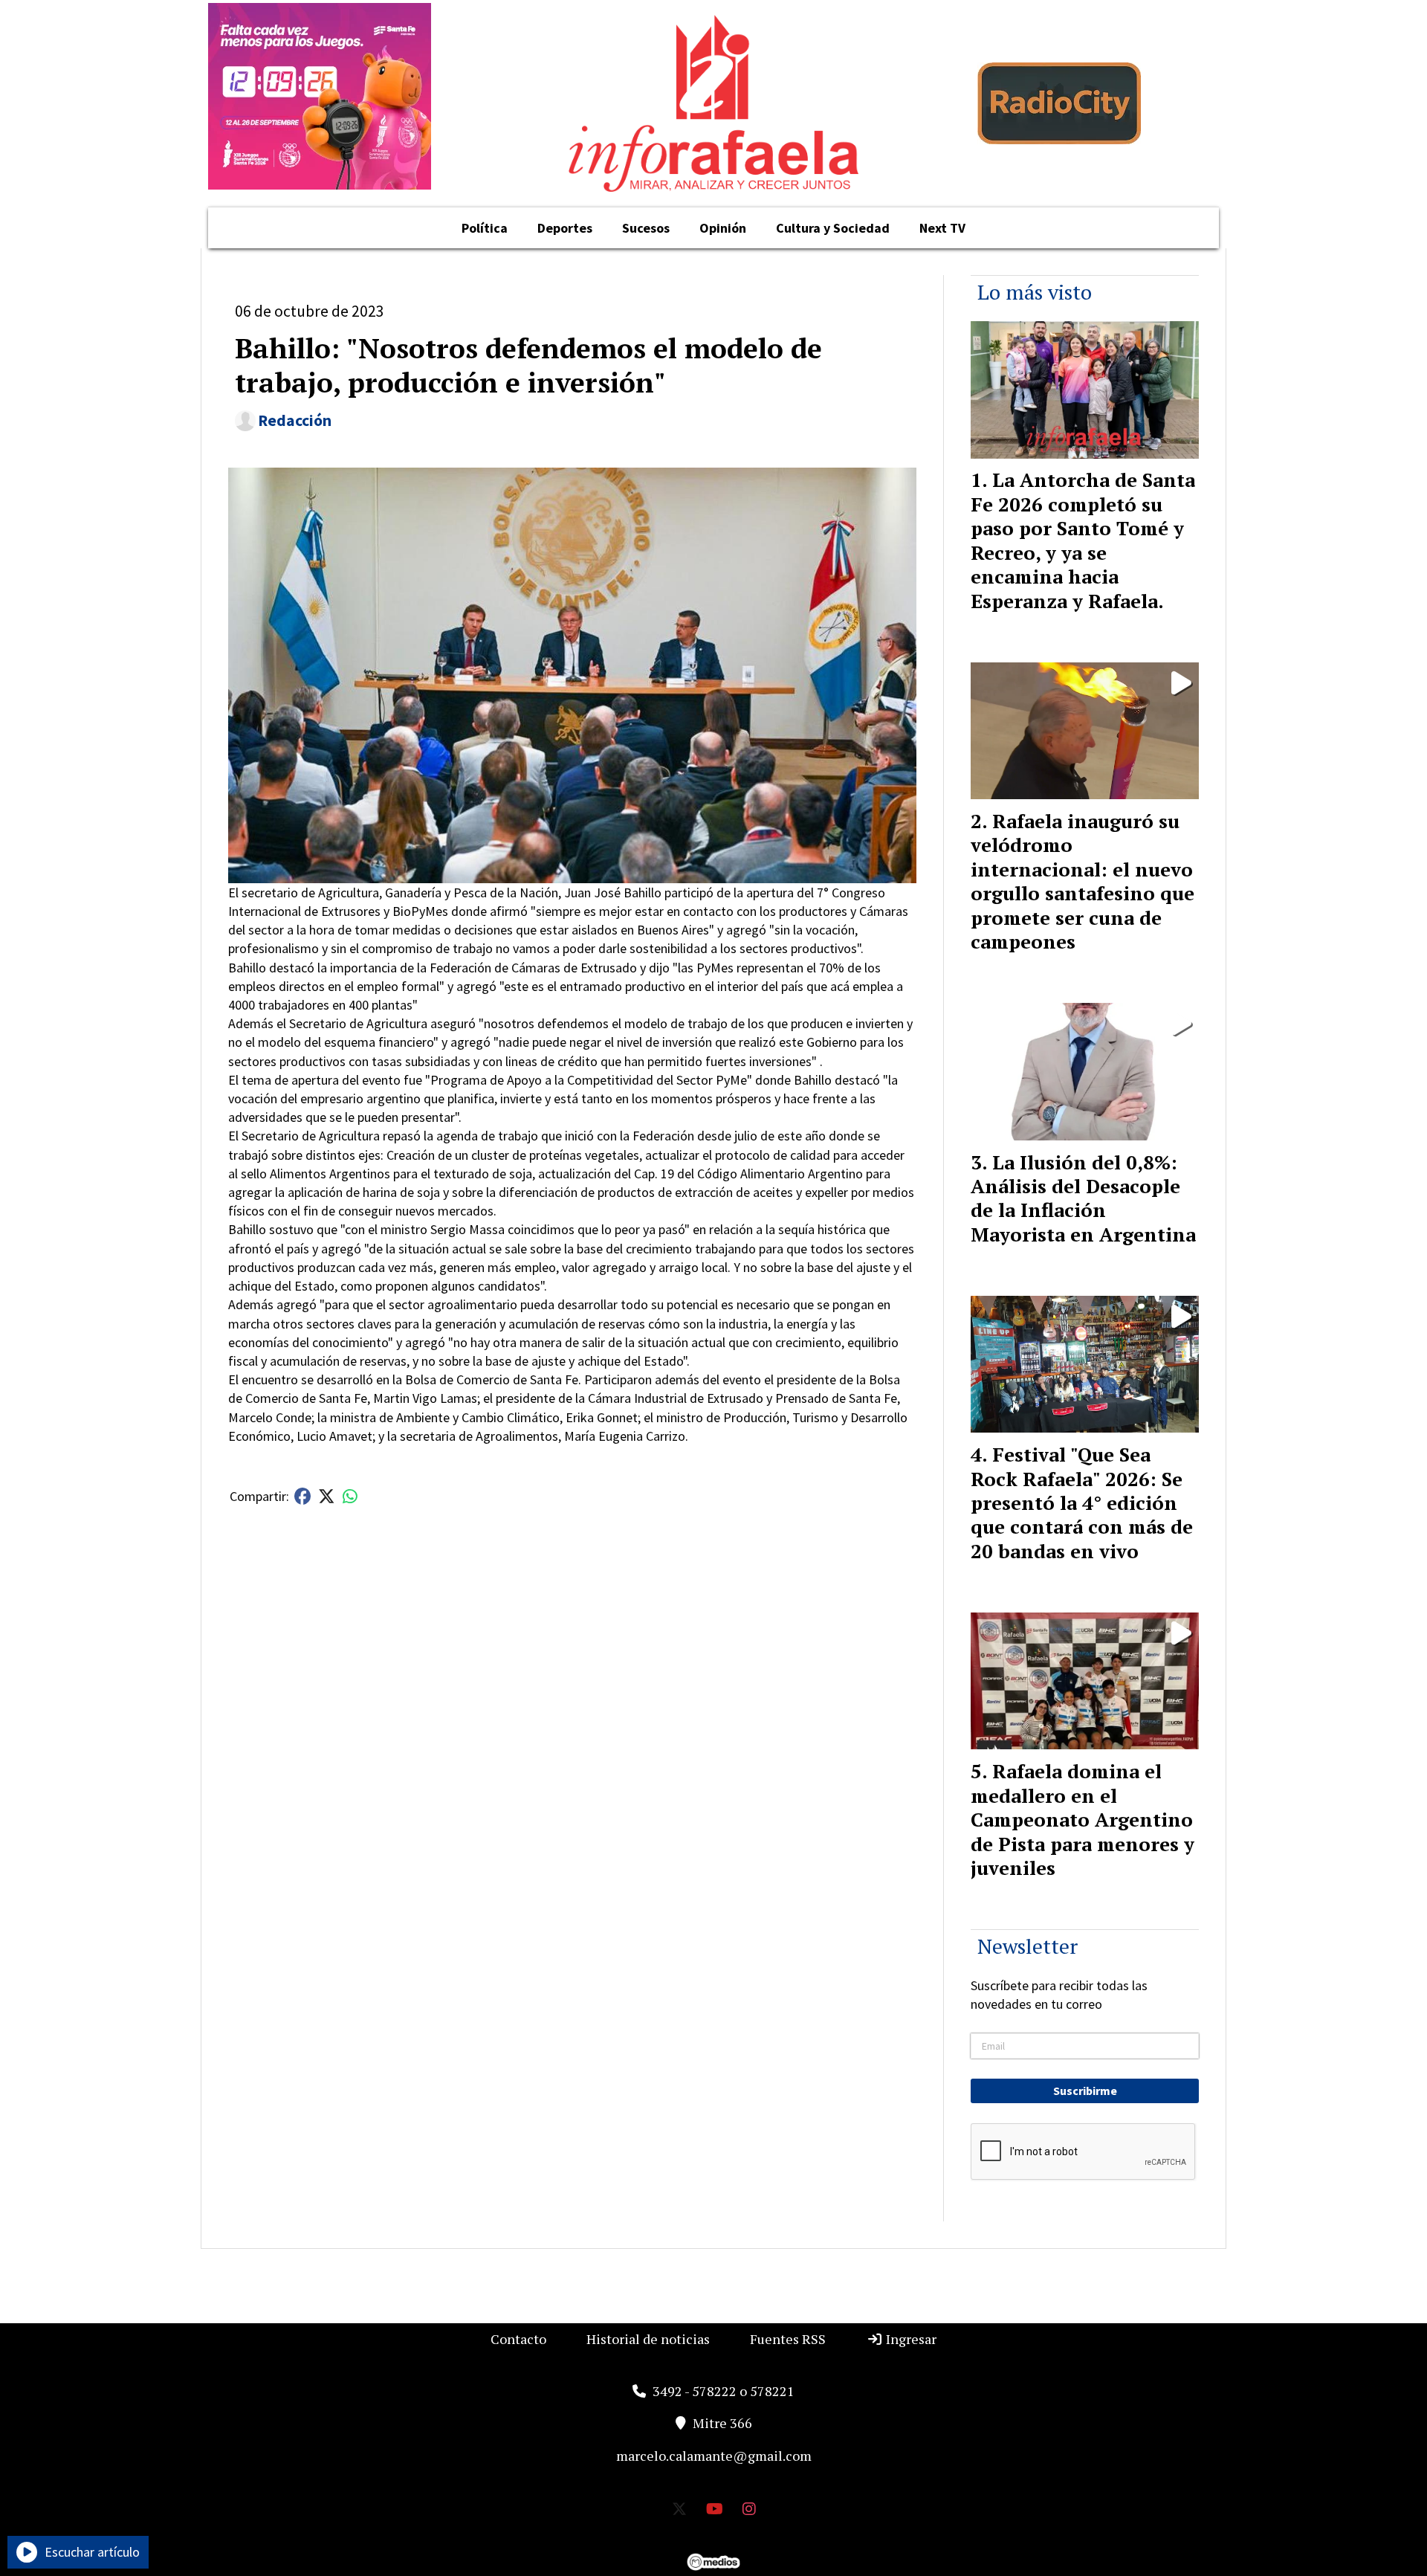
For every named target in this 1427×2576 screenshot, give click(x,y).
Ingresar (910, 2339)
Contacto (518, 2339)
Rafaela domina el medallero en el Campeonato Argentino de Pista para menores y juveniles (1083, 1819)
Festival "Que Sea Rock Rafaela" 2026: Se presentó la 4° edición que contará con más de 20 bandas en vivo (1082, 1502)
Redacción (295, 420)
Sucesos (646, 228)
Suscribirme (1085, 2091)
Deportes (565, 228)
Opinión (723, 228)
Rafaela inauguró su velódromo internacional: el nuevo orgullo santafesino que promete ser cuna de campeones (1083, 881)
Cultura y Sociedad (833, 228)
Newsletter (1028, 1946)
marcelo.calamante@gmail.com (714, 2456)
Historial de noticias (648, 2339)
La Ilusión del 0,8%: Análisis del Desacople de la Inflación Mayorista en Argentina (1083, 1198)
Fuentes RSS (788, 2339)
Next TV (942, 228)
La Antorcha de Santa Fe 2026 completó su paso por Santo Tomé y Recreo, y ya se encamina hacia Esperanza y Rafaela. (1083, 540)
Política (485, 228)
